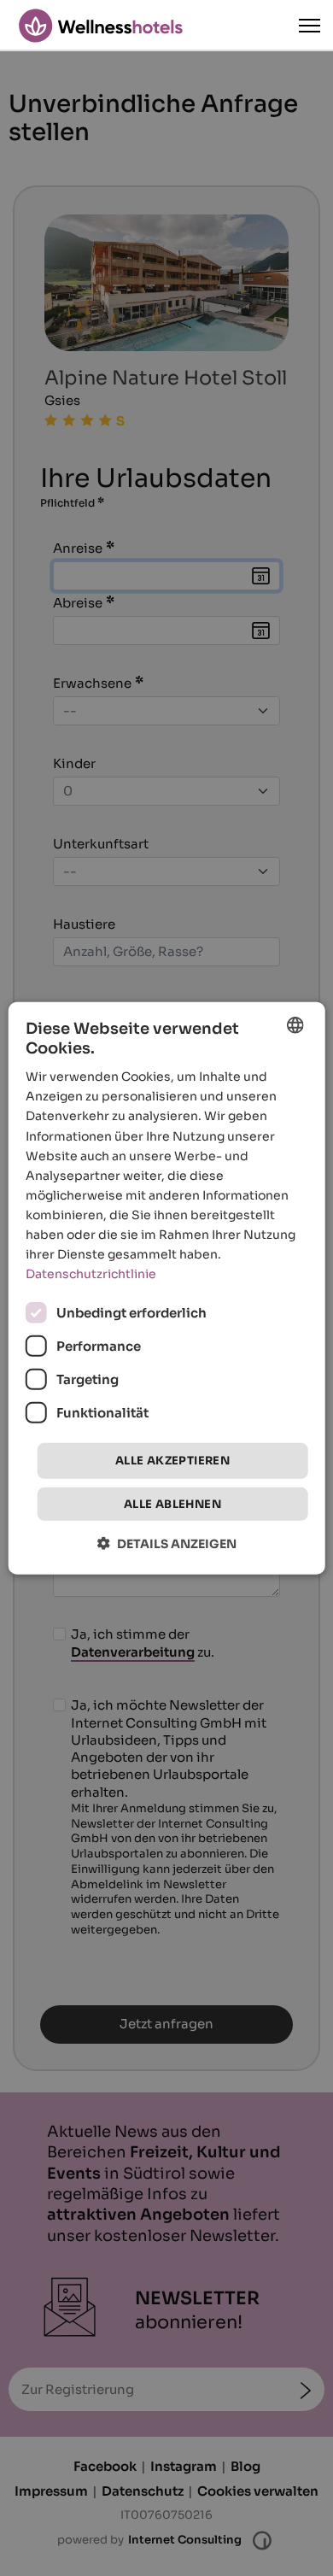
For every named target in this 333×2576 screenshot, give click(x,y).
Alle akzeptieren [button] (172, 1461)
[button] (167, 1543)
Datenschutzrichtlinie (91, 1274)
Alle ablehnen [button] (172, 1504)
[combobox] (295, 1024)
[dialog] (167, 1288)
